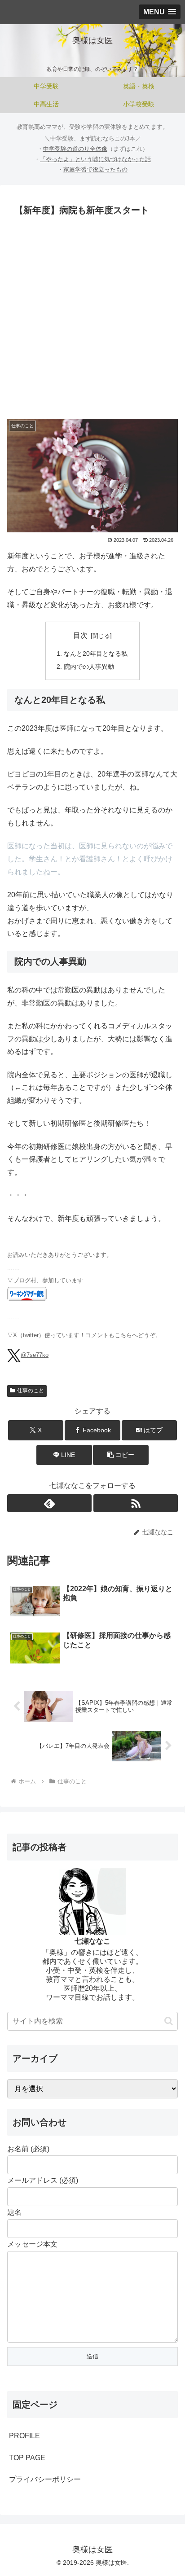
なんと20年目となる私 (96, 654)
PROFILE (24, 2436)
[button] (121, 1455)
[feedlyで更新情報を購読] (49, 1503)
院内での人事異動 (89, 667)
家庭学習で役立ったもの (95, 169)
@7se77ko (35, 1355)
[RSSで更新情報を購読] (136, 1503)
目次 (80, 635)
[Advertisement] (92, 316)
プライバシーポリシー (45, 2479)
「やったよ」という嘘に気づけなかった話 (95, 159)
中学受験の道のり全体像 (75, 149)
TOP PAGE (27, 2458)
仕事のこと (31, 1391)
